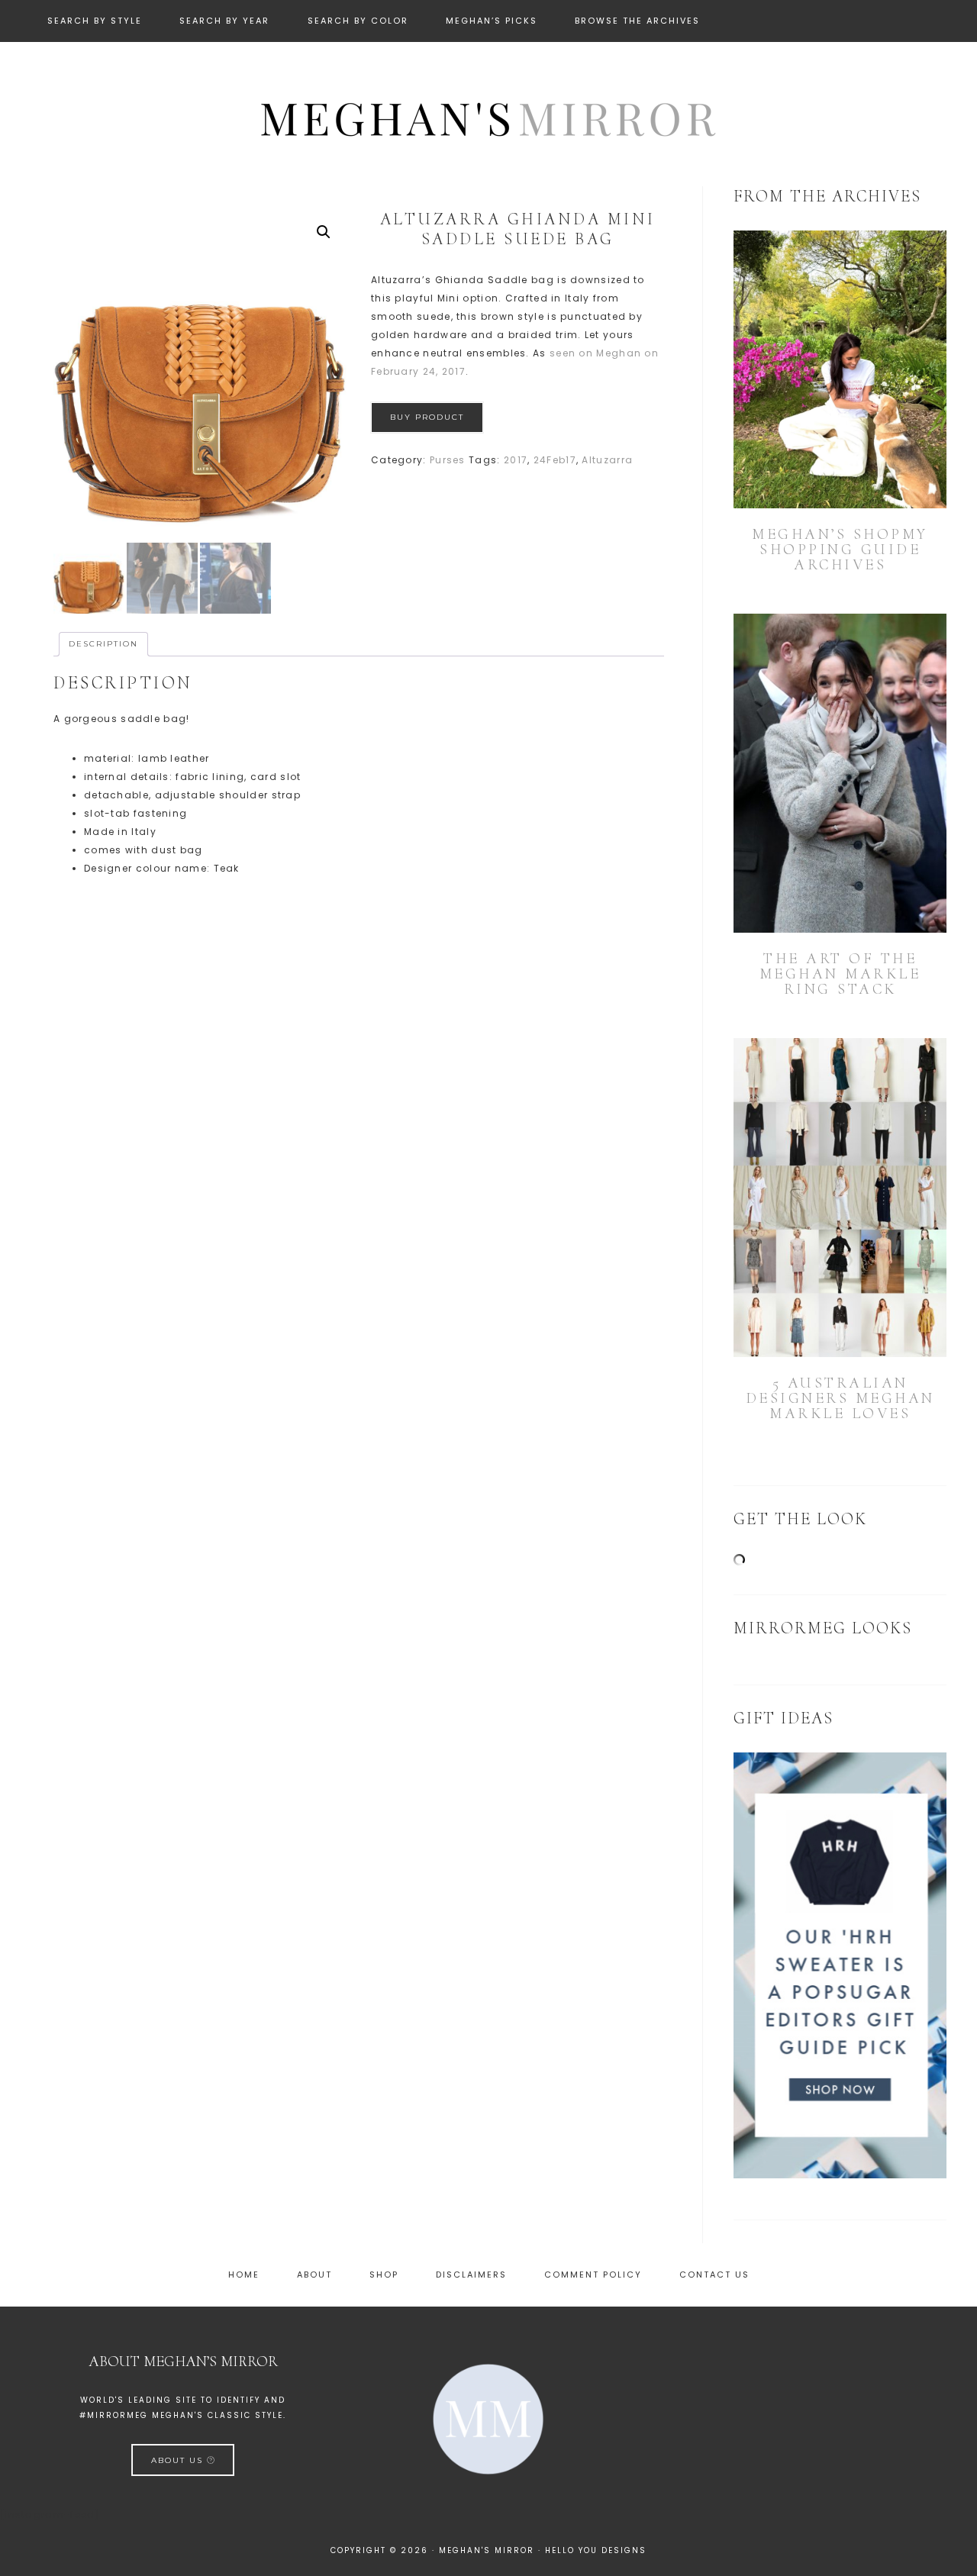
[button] (324, 232)
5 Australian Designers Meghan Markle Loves (840, 1398)
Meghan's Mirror (488, 117)
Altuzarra (607, 460)
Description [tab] (103, 644)
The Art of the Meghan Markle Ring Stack (840, 974)
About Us (179, 2460)
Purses (448, 460)
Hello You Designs (596, 2550)
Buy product (427, 417)
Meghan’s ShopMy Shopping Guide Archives (840, 550)
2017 (516, 460)
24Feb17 (555, 460)
